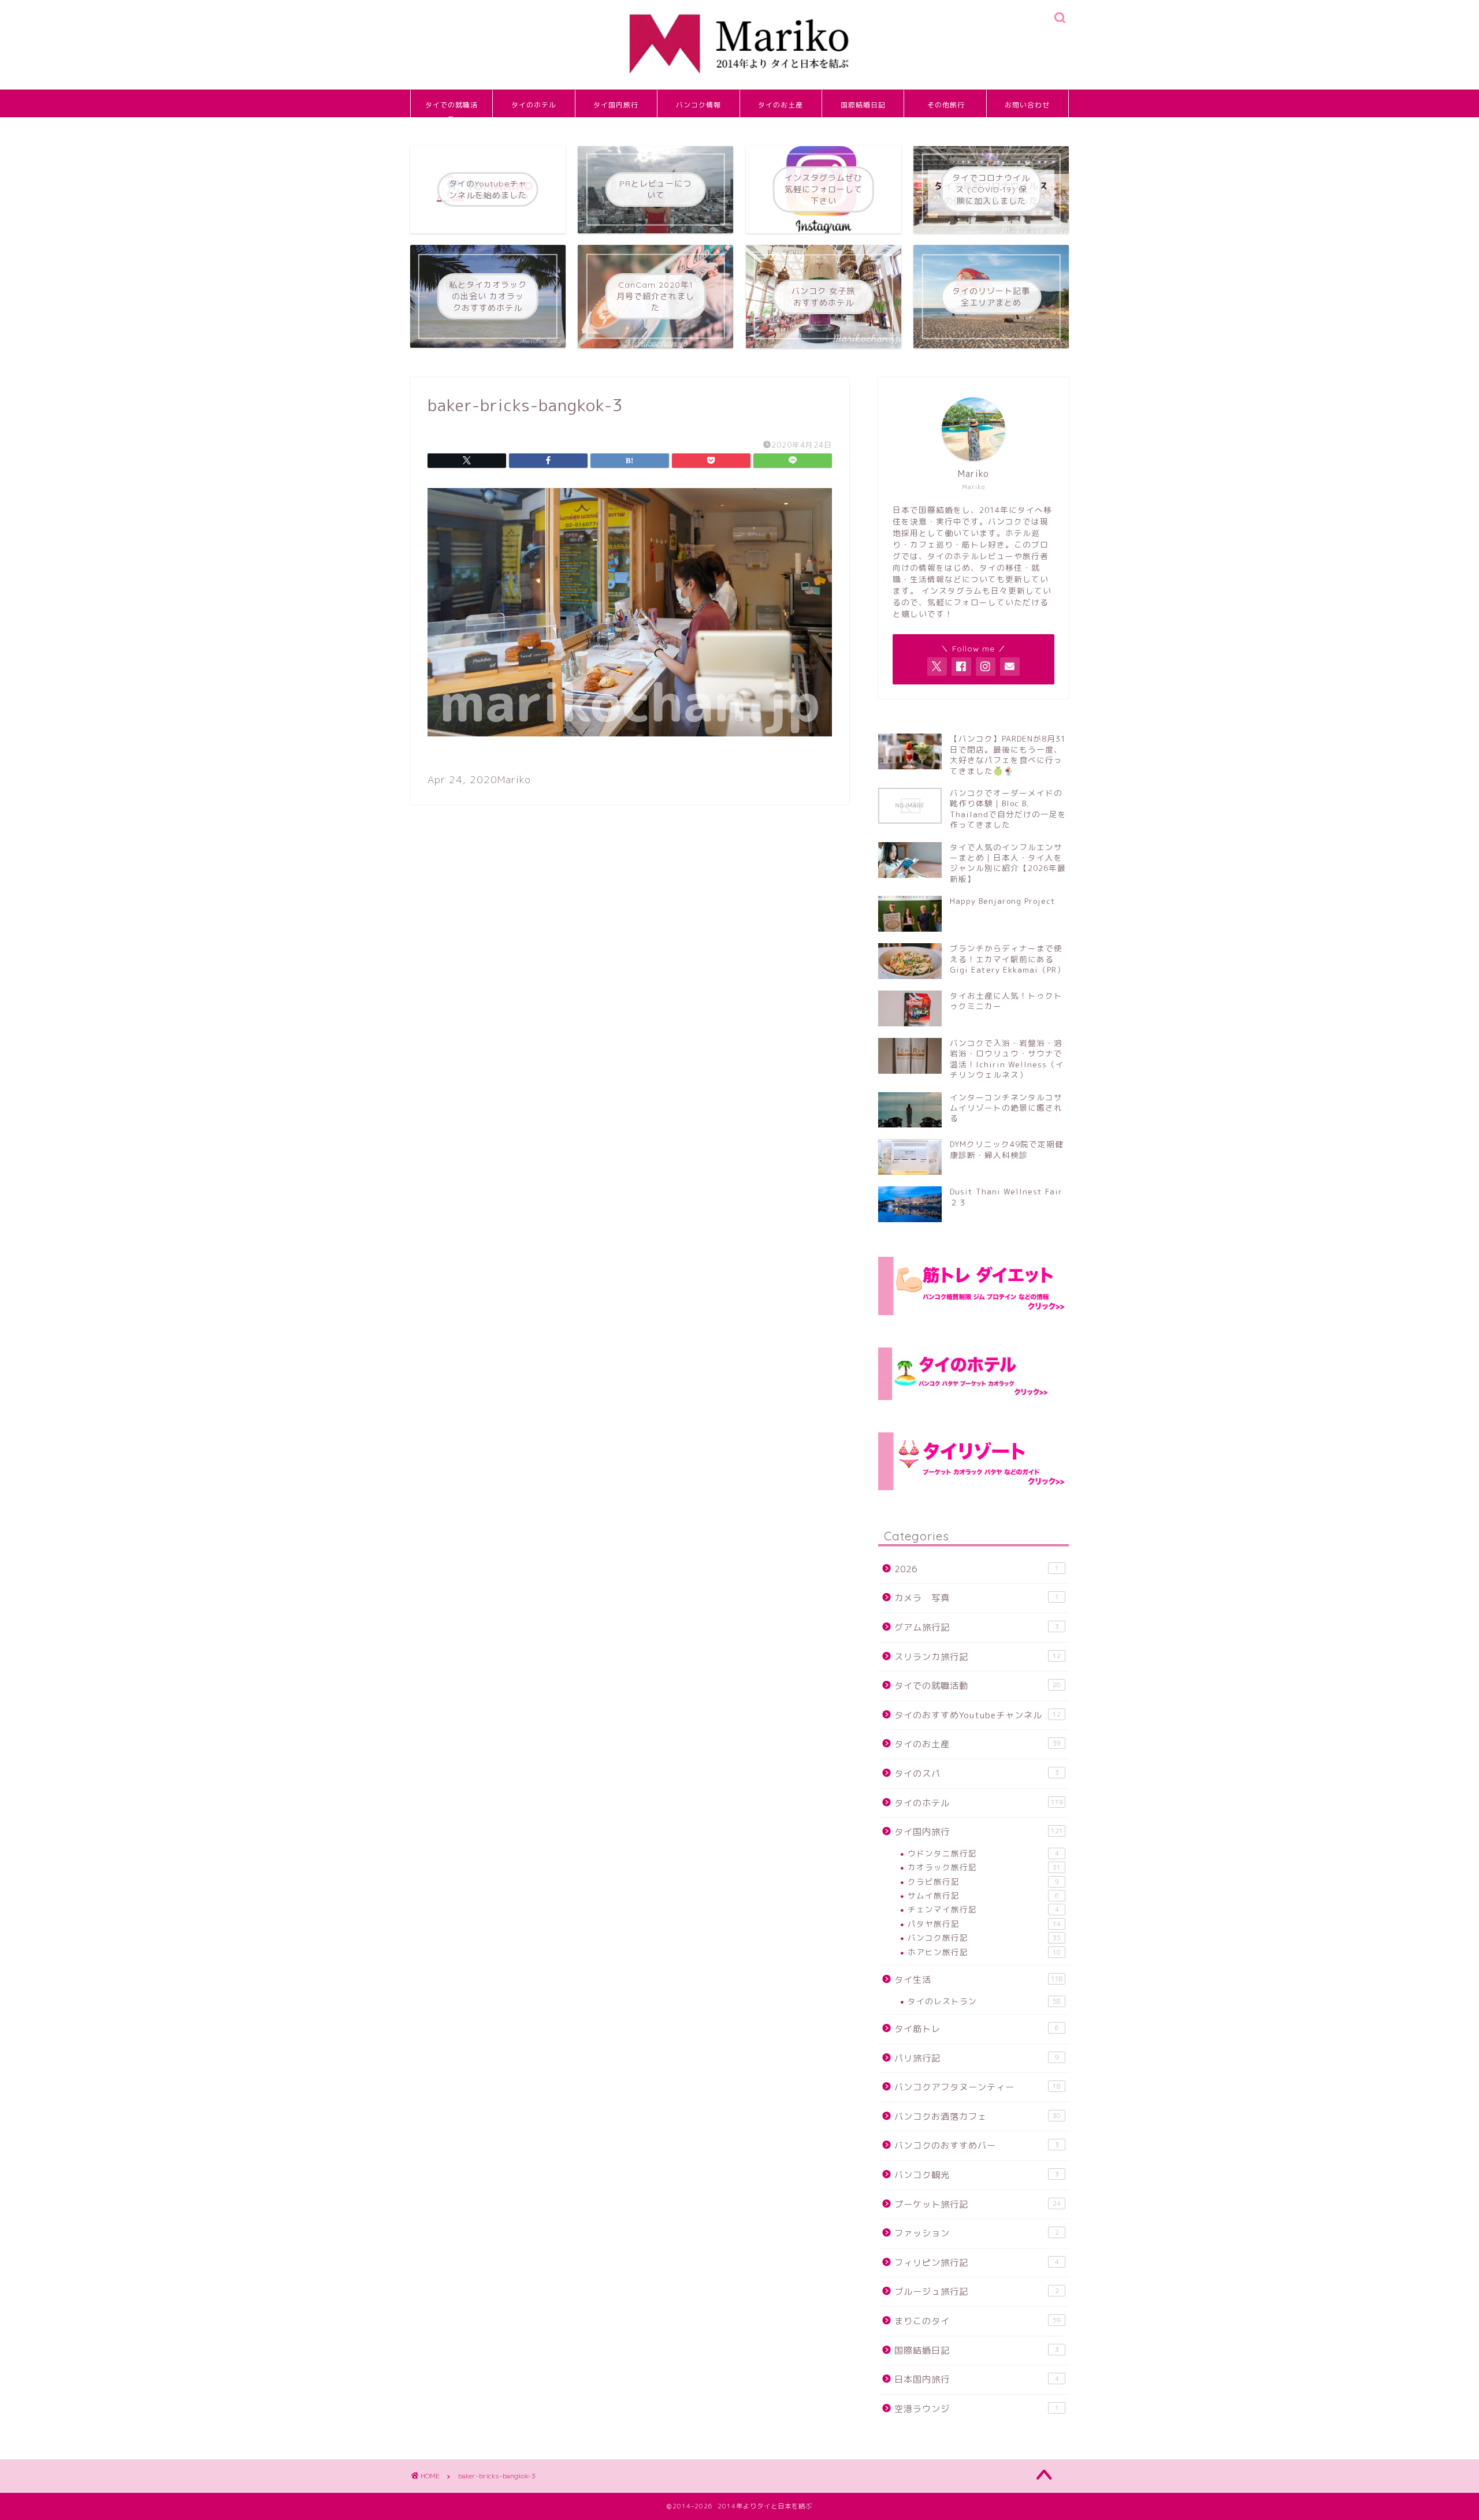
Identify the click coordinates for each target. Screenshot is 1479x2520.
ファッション (977, 2233)
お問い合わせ (1027, 105)
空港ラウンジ (977, 2409)
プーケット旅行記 (978, 2204)
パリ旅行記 (977, 2058)
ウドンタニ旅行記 (983, 1853)
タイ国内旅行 (616, 105)
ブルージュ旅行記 (977, 2292)
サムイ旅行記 (983, 1895)
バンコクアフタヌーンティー (978, 2087)
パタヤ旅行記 (984, 1924)
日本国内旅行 (977, 2379)
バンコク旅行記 (984, 1938)
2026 (977, 1569)
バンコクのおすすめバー (977, 2145)
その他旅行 (946, 105)
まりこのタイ (978, 2321)
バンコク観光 (977, 2175)
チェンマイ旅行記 (983, 1909)
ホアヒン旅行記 (984, 1952)
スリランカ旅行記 (978, 1657)
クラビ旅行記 (983, 1881)
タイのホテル (534, 105)
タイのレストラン (984, 2001)
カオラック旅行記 (984, 1867)
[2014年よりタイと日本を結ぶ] (739, 87)
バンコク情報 (698, 105)
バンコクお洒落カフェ (978, 2117)
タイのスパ (977, 1773)
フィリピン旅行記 (977, 2263)
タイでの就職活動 (451, 109)
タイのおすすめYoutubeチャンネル (978, 1715)
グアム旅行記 (977, 1627)
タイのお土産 (781, 105)
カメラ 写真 (977, 1598)
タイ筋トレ (977, 2029)
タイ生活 (979, 1980)
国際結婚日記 (863, 105)
